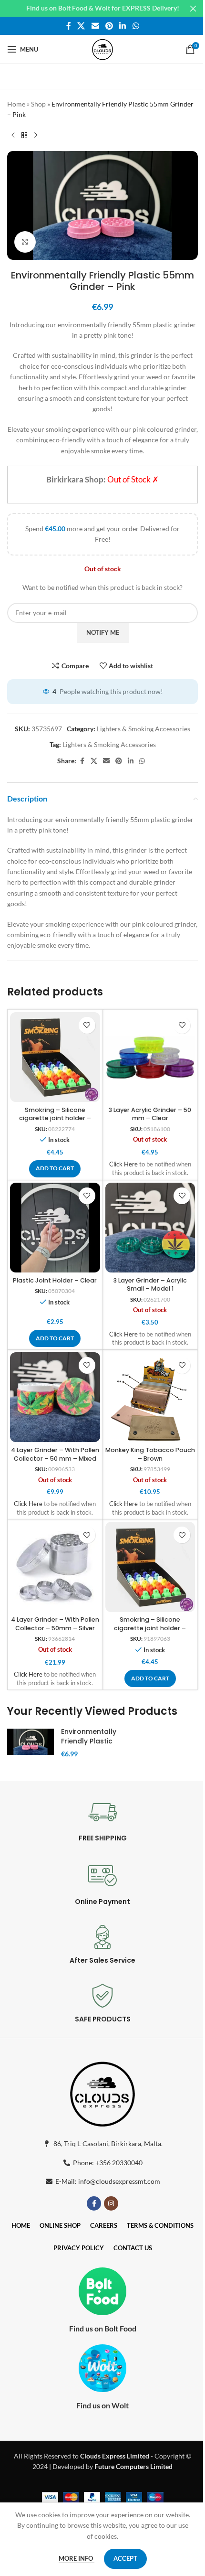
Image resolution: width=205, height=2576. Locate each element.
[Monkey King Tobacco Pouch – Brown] (150, 1397)
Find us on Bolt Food (103, 2328)
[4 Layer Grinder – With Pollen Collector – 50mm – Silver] (55, 1567)
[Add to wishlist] (87, 1025)
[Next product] (36, 136)
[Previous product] (13, 136)
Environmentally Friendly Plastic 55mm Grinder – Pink (89, 1746)
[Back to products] (24, 136)
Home (16, 104)
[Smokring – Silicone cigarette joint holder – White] (150, 1567)
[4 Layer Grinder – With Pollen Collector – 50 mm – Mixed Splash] (55, 1397)
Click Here (123, 1164)
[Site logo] (102, 48)
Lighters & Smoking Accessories (143, 729)
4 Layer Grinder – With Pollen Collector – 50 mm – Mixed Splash (55, 1458)
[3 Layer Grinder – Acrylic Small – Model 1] (150, 1228)
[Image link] (102, 2092)
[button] (55, 1169)
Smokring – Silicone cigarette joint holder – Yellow (55, 1118)
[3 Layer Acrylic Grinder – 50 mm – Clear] (150, 1057)
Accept (125, 2558)
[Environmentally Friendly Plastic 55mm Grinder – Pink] (31, 1742)
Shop (38, 104)
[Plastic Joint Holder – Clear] (55, 1228)
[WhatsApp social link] (136, 26)
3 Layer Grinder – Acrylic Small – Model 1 (150, 1285)
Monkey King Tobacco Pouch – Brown (150, 1454)
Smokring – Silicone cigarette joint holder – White (150, 1628)
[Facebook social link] (69, 26)
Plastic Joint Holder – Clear (55, 1280)
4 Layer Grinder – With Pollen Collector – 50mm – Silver (55, 1624)
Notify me (103, 632)
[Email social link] (95, 26)
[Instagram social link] (111, 2203)
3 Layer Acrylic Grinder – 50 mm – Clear (150, 1114)
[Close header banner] (193, 8)
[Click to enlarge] (25, 242)
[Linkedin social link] (123, 26)
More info (77, 2558)
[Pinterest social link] (109, 26)
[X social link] (81, 26)
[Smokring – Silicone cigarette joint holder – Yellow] (55, 1057)
